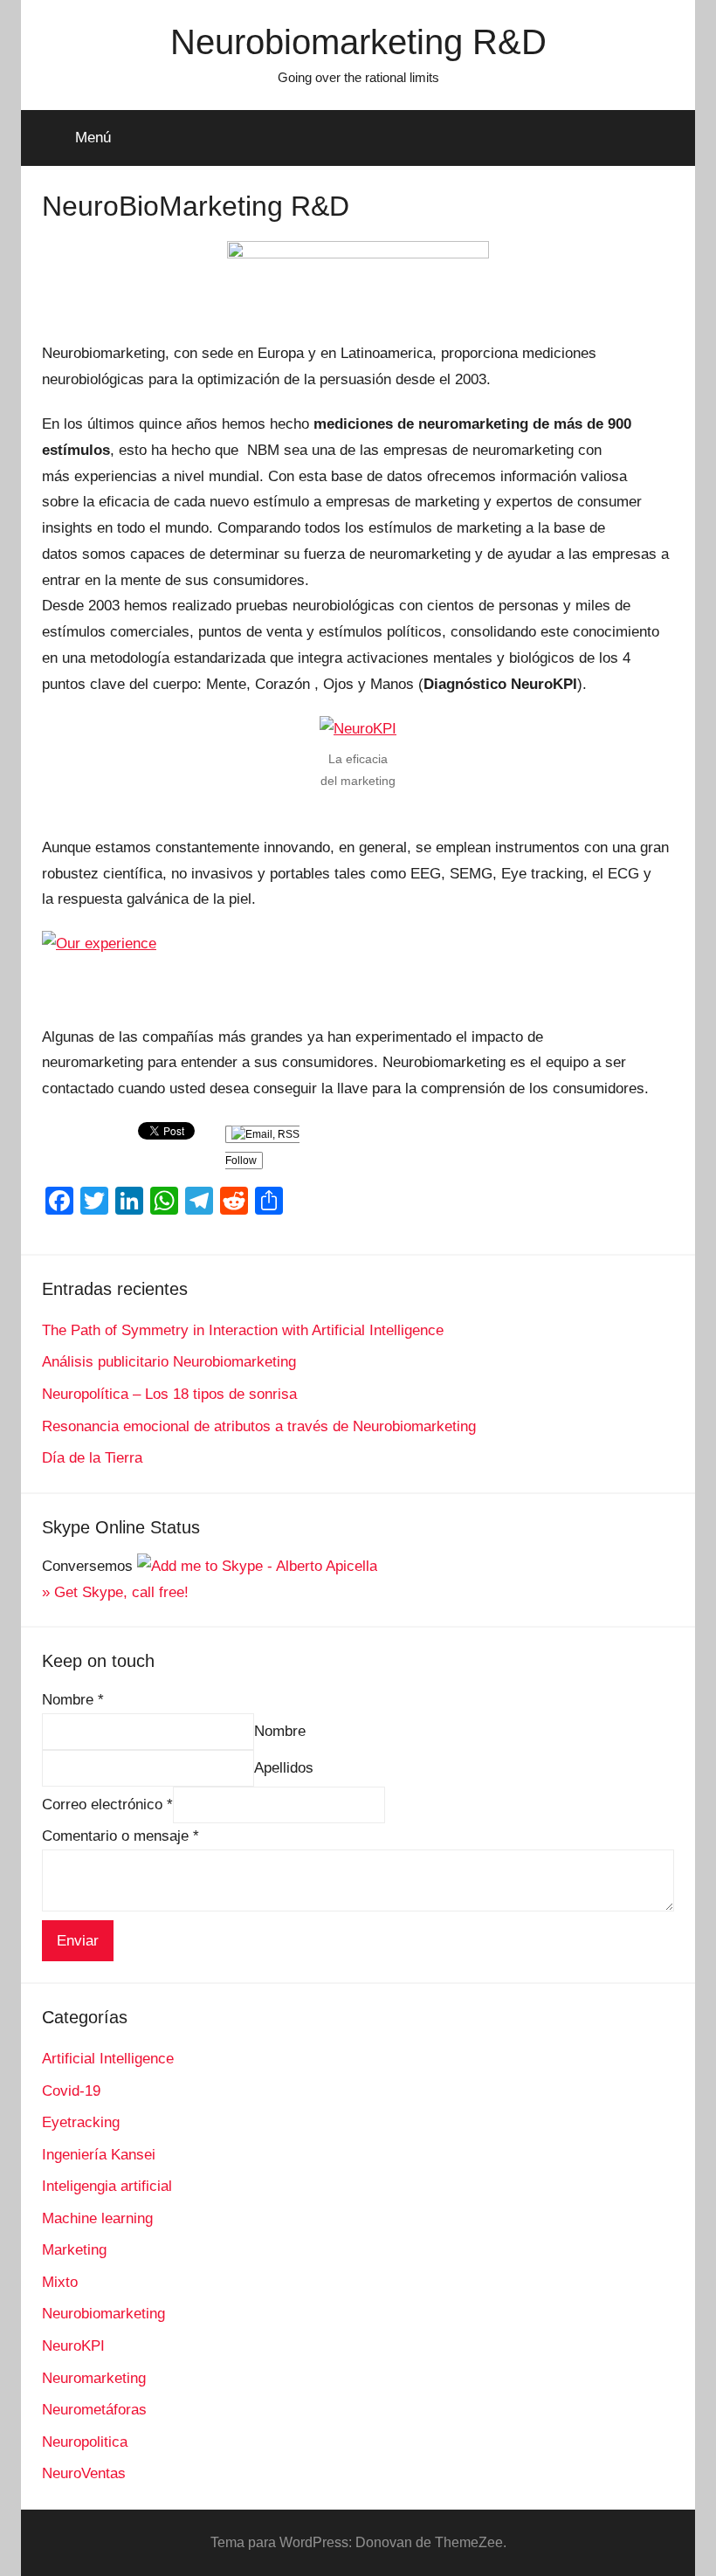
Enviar (78, 1941)
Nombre (73, 1700)
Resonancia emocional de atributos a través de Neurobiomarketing (259, 1426)
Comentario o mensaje (120, 1836)
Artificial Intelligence (108, 2059)
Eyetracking (81, 2122)
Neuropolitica (85, 2442)
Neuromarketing (94, 2378)
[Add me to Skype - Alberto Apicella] (257, 1566)
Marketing (74, 2250)
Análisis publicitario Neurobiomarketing (169, 1362)
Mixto (60, 2282)
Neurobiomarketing (103, 2314)
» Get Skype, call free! (115, 1592)
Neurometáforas (94, 2410)
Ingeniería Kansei (99, 2155)
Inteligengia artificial (107, 2186)
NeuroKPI (73, 2346)
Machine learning (97, 2218)
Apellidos (284, 1768)
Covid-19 (71, 2091)
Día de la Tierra (92, 1458)
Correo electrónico (107, 1805)
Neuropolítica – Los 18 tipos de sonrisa (169, 1394)
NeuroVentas (84, 2473)
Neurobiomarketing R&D (358, 42)
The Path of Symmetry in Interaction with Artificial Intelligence (243, 1330)
